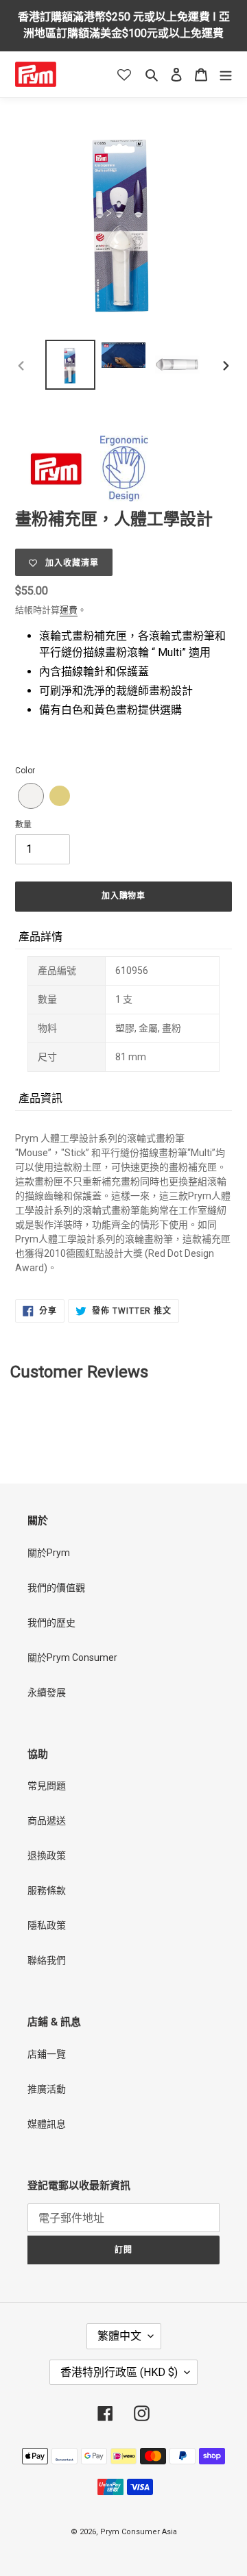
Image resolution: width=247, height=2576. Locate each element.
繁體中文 (119, 2336)
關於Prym (49, 1553)
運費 (69, 610)
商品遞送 (47, 1821)
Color (25, 771)
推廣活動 (47, 2089)
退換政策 (47, 1855)
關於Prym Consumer (72, 1658)
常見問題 (47, 1786)
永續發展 (47, 1692)
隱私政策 (47, 1925)
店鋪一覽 (47, 2054)
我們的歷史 (51, 1623)
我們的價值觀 (56, 1588)
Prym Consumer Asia (139, 2532)
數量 (23, 825)
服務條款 (47, 1890)
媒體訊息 (47, 2124)
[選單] (226, 74)
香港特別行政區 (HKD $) (119, 2372)
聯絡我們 (47, 1960)
